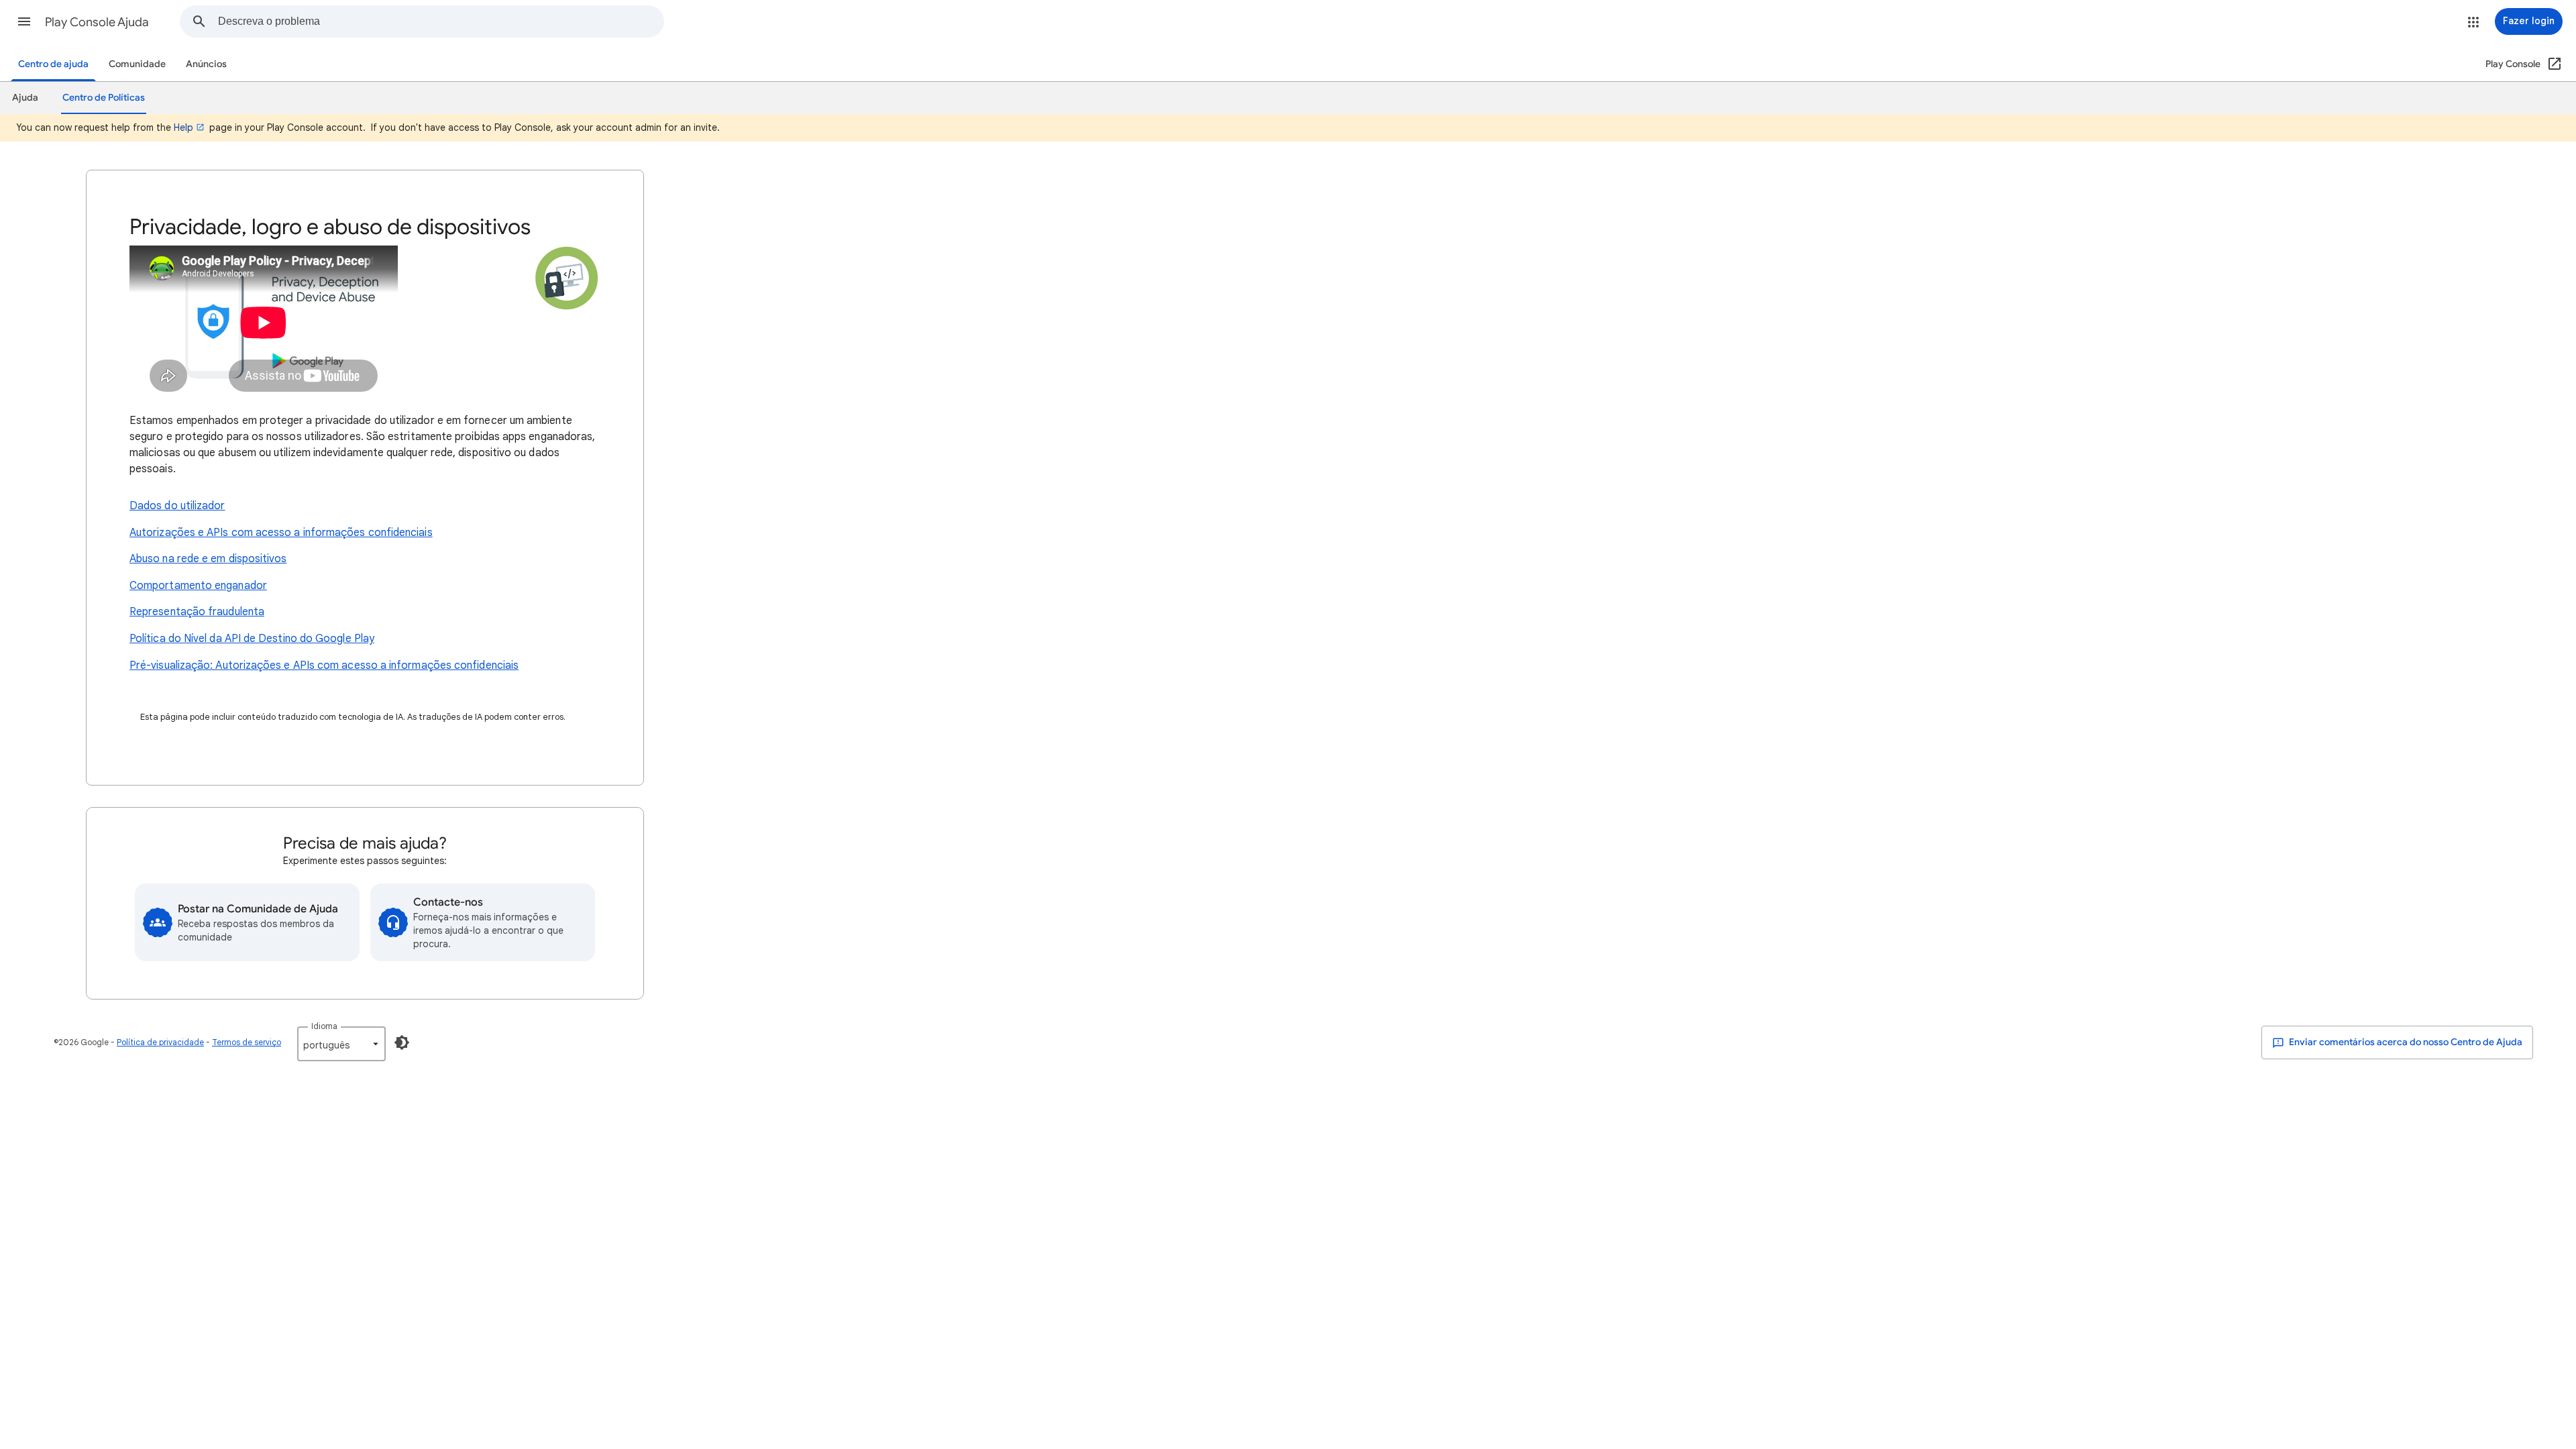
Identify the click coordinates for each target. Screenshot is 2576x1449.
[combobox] (441, 21)
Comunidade (137, 64)
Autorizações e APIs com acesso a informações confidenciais (281, 533)
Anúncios (206, 64)
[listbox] (341, 1044)
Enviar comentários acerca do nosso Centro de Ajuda (2405, 1042)
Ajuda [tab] (25, 98)
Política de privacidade (160, 1042)
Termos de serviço (247, 1042)
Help (183, 127)
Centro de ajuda (53, 64)
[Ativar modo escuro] (402, 1042)
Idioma (324, 1026)
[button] (24, 21)
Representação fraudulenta (197, 612)
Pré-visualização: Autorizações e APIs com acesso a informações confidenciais (324, 665)
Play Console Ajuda (97, 22)
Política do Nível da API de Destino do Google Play (252, 639)
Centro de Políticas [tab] (104, 98)
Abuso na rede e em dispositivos (208, 559)
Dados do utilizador (177, 506)
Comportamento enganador (198, 586)
